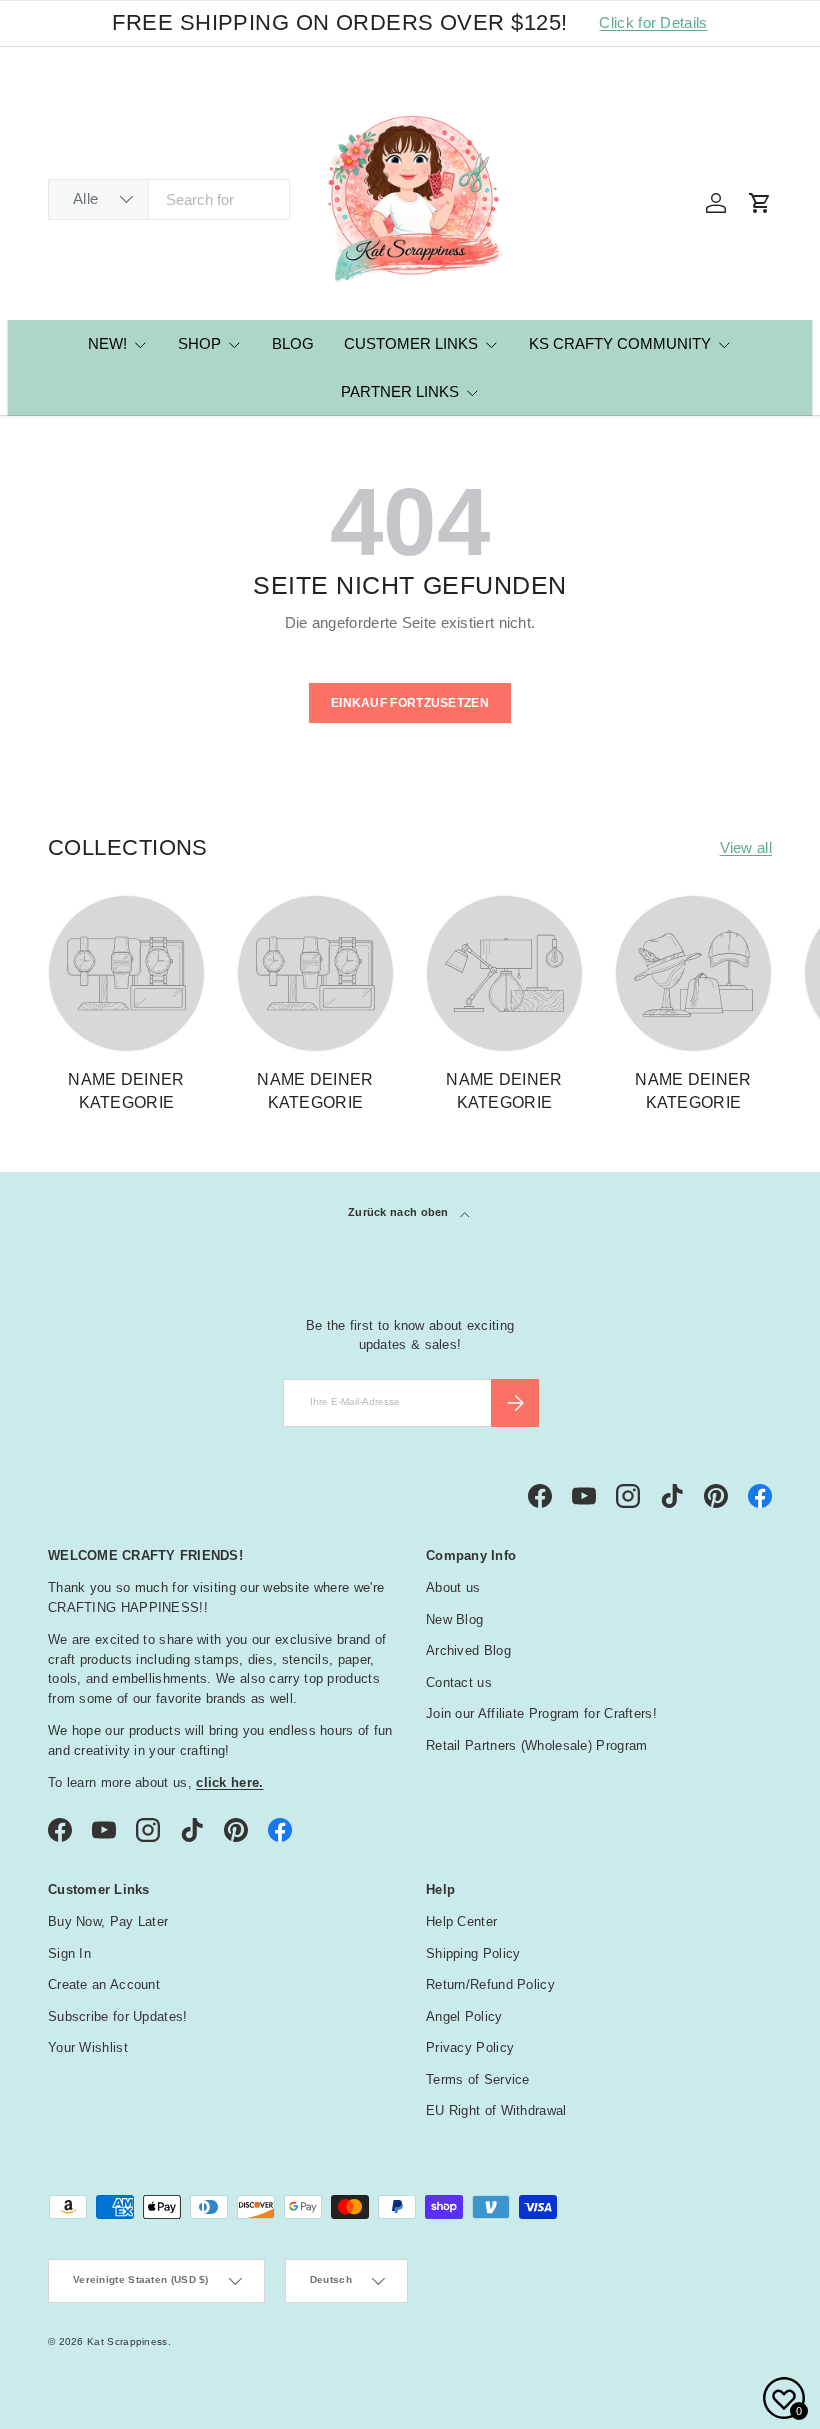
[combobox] (169, 199)
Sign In (69, 1953)
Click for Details (653, 22)
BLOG (293, 343)
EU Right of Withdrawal (496, 2110)
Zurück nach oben (400, 1212)
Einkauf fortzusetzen (410, 703)
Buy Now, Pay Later (108, 1921)
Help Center (461, 1921)
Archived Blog (468, 1650)
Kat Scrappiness (127, 2341)
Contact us (459, 1682)
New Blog (454, 1619)
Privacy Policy (470, 2047)
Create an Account (104, 1984)
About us (453, 1587)
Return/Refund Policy (490, 1984)
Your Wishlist (88, 2047)
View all (746, 847)
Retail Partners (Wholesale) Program (537, 1745)
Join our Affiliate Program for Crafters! (541, 1713)
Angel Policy (464, 2016)
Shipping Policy (473, 1953)
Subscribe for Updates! (118, 2016)
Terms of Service (478, 2079)
